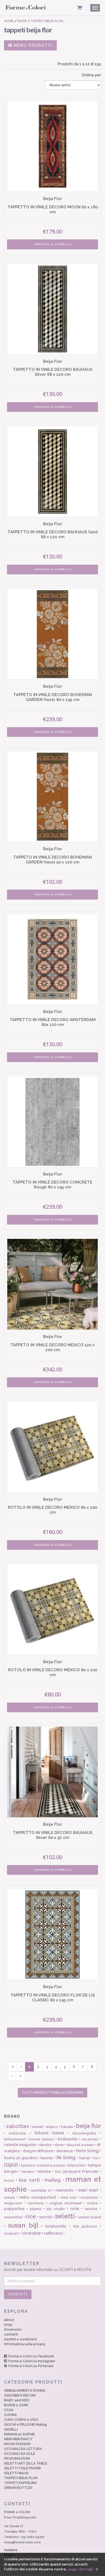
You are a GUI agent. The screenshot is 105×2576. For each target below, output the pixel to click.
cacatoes (90, 2139)
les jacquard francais (77, 2171)
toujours (11, 2233)
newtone (36, 2203)
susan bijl (23, 2225)
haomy (47, 2158)
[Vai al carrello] (80, 8)
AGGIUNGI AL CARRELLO (53, 244)
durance (65, 2151)
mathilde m (41, 2190)
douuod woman (80, 2145)
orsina (92, 2203)
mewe (9, 2197)
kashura (28, 2165)
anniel (37, 2127)
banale (67, 2127)
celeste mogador (20, 2145)
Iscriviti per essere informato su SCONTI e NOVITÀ (48, 2266)
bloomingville (84, 2133)
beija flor (89, 2126)
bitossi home (49, 2133)
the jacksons (85, 2226)
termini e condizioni (20, 2339)
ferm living (87, 2151)
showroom (13, 2329)
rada (75, 2209)
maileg (52, 2180)
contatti (11, 2334)
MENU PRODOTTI (33, 45)
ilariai (84, 2158)
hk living (66, 2158)
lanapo (28, 2172)
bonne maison (42, 2139)
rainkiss (91, 2209)
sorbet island (90, 2217)
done (59, 2145)
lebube (45, 2171)
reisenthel (13, 2217)
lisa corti (29, 2180)
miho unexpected (38, 2197)
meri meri (88, 2190)
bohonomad (15, 2139)
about (9, 2320)
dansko (45, 2145)
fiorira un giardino (21, 2158)
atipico (52, 2127)
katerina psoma (51, 2165)
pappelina (14, 2209)
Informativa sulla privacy (25, 2344)
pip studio (56, 2209)
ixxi (96, 2158)
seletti (65, 2216)
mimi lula (68, 2197)
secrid (45, 2217)
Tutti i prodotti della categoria (52, 2093)
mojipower (13, 2203)
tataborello (56, 2226)
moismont (89, 2197)
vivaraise (31, 2233)
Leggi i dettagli (80, 2569)
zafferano (53, 2233)
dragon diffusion (38, 2151)
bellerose (17, 2133)
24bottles (18, 2126)
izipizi (11, 2165)
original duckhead (65, 2203)
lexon (9, 2180)
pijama (36, 2209)
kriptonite (76, 2165)
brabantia (68, 2139)
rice (31, 2216)
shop (8, 2325)
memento (64, 2190)
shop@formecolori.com (22, 2542)
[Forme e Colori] (26, 9)
